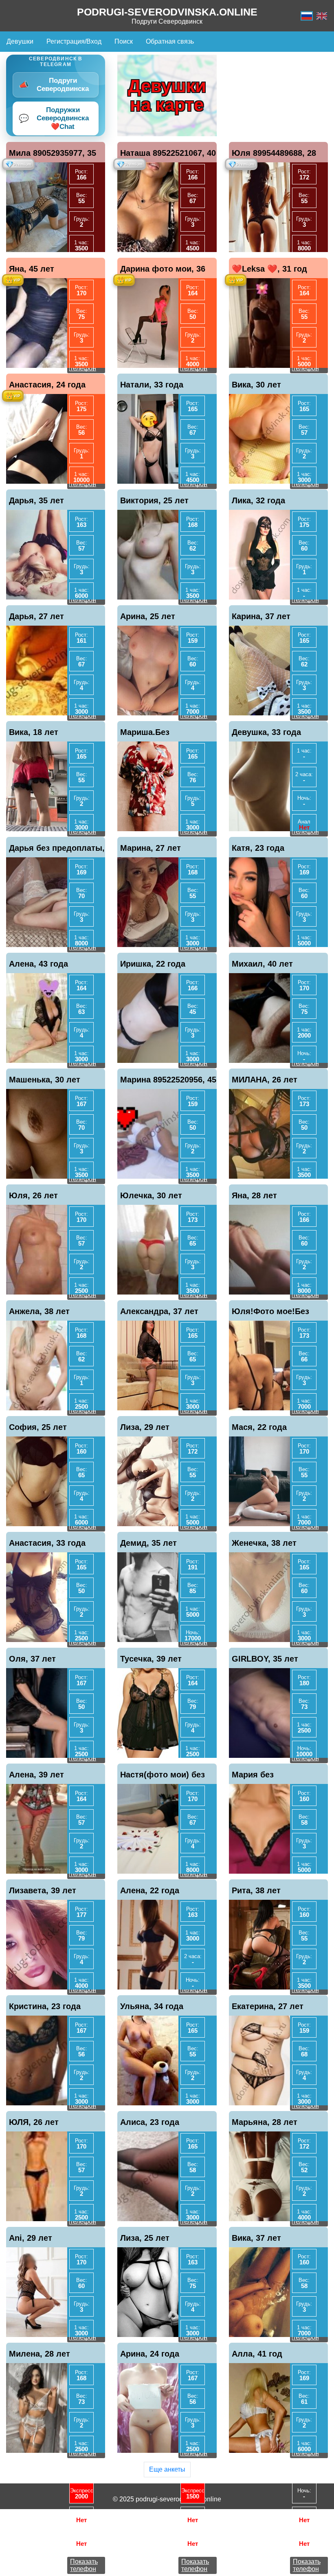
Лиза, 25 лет (145, 2238)
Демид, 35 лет (148, 1543)
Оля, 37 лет (32, 1659)
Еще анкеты (167, 2469)
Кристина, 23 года (45, 2006)
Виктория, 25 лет (154, 500)
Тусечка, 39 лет (151, 1659)
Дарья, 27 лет (36, 616)
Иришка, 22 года (153, 964)
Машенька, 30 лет (45, 1080)
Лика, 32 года (258, 500)
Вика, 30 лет (256, 385)
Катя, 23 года (258, 848)
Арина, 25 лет (148, 616)
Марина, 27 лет (151, 848)
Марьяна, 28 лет (265, 2122)
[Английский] (322, 16)
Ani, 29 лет (31, 2238)
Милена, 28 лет (40, 2354)
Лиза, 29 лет (145, 1427)
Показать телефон (84, 2565)
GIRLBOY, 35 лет (265, 1659)
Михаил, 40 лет (262, 964)
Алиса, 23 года (150, 2122)
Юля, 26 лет (33, 1195)
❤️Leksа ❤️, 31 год (269, 269)
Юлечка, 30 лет (151, 1195)
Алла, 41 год (257, 2354)
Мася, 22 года (259, 1427)
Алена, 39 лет (36, 1775)
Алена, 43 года (38, 964)
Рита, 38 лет (256, 1890)
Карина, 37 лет (261, 616)
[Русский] (307, 16)
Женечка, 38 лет (264, 1543)
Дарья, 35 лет (36, 500)
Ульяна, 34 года (152, 2006)
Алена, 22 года (150, 1890)
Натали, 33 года (152, 385)
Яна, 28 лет (254, 1195)
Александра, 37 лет (159, 1311)
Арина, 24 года (150, 2354)
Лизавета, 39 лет (43, 1890)
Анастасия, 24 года (47, 385)
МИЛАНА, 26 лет (265, 1080)
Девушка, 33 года (266, 732)
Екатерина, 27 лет (268, 2006)
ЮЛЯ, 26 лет (34, 2122)
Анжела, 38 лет (39, 1311)
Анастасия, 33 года (47, 1543)
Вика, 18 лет (34, 732)
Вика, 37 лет (256, 2238)
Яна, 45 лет (32, 269)
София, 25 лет (38, 1427)
